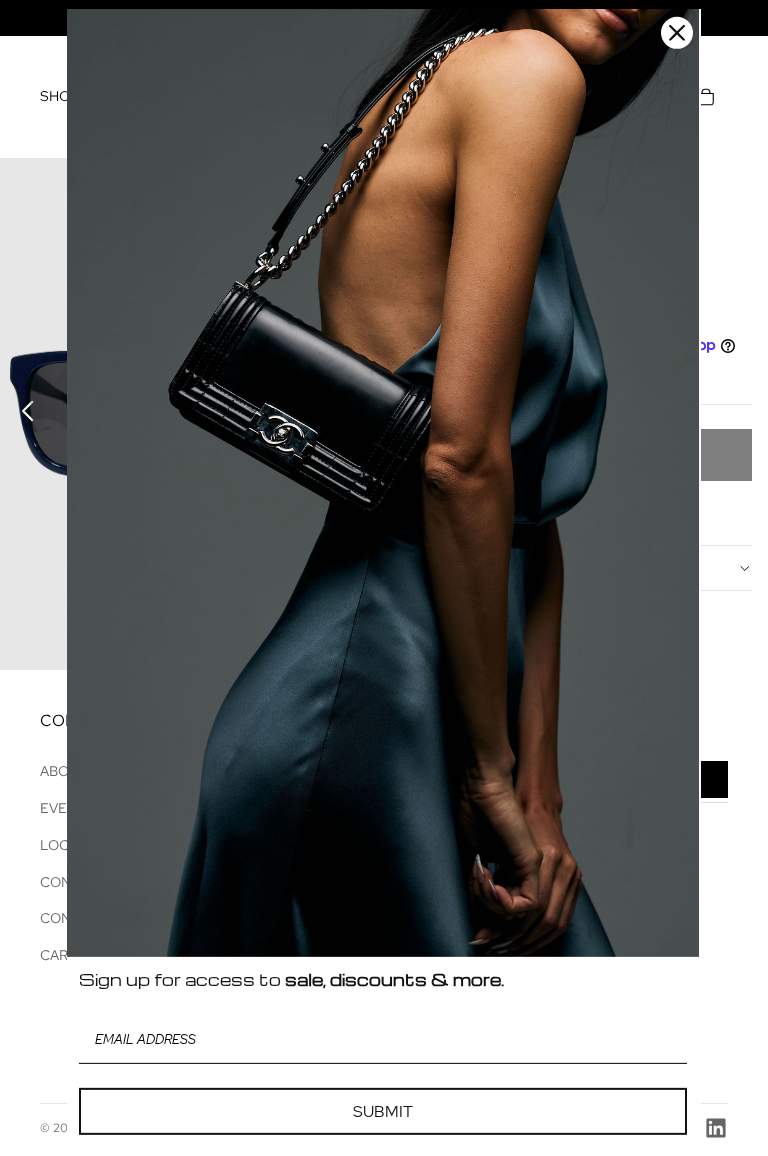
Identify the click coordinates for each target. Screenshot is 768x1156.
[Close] (677, 33)
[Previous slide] (22, 414)
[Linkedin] (716, 1128)
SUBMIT (383, 1111)
